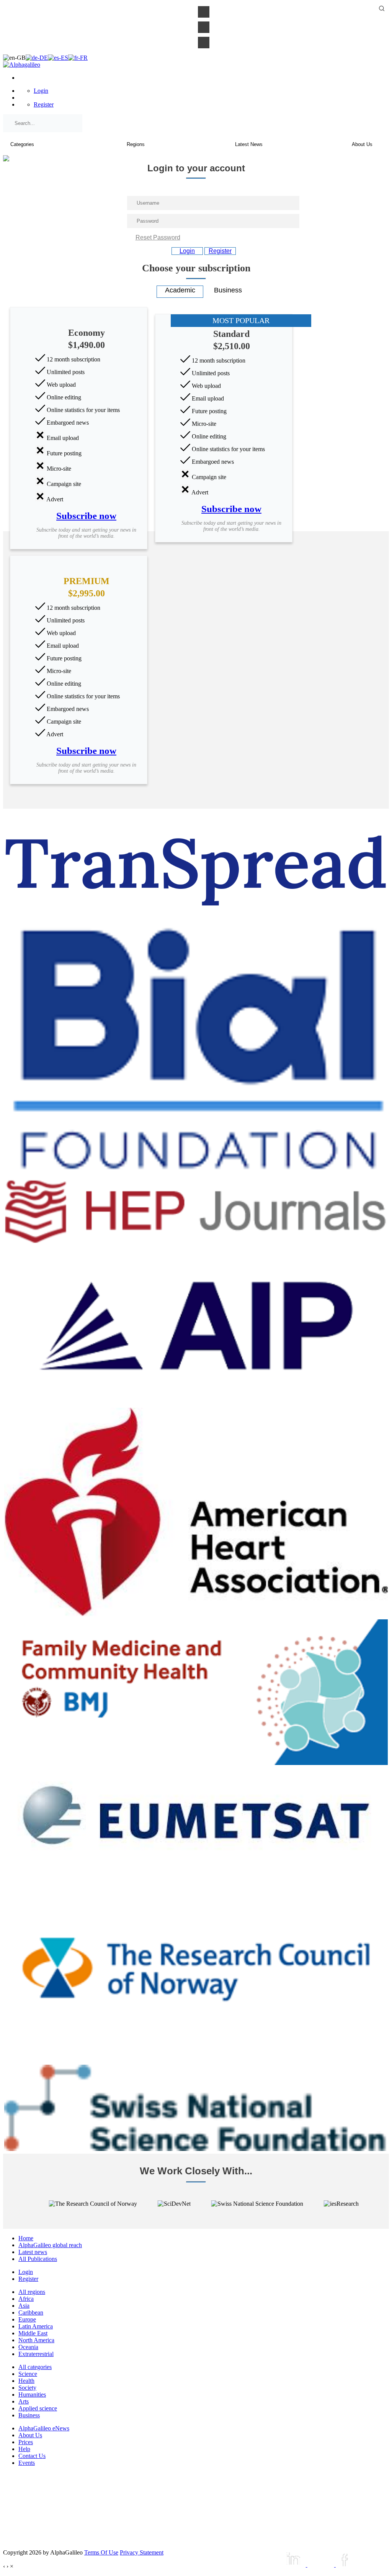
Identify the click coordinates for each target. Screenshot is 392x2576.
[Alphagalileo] (22, 65)
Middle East (33, 2333)
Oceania (28, 2347)
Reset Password (158, 237)
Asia (24, 2306)
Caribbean (31, 2312)
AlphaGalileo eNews (44, 2428)
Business (29, 2415)
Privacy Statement (142, 2552)
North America (36, 2340)
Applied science (38, 2408)
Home (26, 2238)
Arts (24, 2401)
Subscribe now (86, 516)
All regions (32, 2292)
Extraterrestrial (36, 2354)
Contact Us (32, 2456)
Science (28, 2374)
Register (44, 104)
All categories (35, 2367)
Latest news (33, 2252)
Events (27, 2463)
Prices (26, 2442)
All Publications (38, 2259)
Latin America (36, 2326)
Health (26, 2381)
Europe (27, 2319)
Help (24, 2449)
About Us (30, 2435)
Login (41, 91)
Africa (26, 2299)
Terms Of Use (101, 2552)
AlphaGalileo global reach (50, 2245)
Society (27, 2388)
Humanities (32, 2395)
